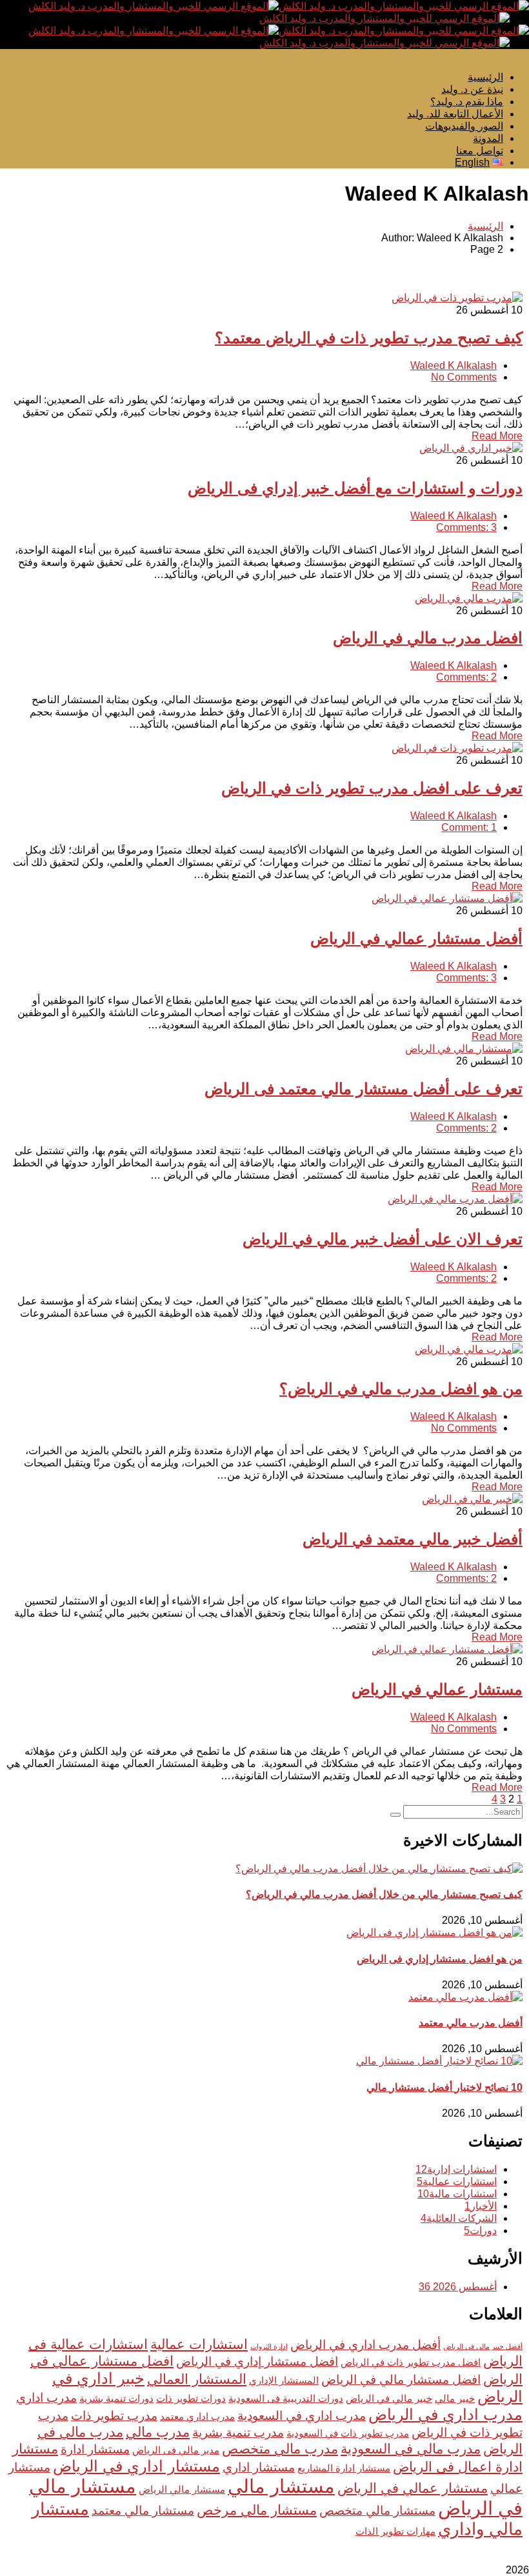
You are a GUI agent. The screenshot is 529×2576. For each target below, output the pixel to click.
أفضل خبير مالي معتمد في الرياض (413, 1539)
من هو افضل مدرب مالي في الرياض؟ (401, 1389)
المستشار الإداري (284, 2380)
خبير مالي (455, 2398)
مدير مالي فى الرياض (176, 2450)
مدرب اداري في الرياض (445, 2414)
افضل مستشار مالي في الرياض (401, 2380)
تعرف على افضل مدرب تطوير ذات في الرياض (372, 788)
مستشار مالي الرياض (182, 2489)
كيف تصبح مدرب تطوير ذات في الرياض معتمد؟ (369, 338)
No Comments (464, 377)
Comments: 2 (466, 677)
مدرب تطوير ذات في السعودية (348, 2433)
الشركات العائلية (459, 2218)
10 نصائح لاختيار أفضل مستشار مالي (444, 2087)
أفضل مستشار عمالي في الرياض (416, 938)
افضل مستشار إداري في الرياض (257, 2361)
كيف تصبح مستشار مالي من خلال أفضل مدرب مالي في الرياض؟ (384, 1894)
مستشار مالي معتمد (143, 2511)
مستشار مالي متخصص (377, 2511)
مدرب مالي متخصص (280, 2449)
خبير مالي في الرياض (389, 2398)
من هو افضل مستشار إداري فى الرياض (440, 1959)
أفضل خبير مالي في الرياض (483, 2346)
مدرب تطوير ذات (114, 2416)
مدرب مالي (158, 2432)
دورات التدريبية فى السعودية (286, 2398)
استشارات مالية (457, 2194)
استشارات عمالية (457, 2182)
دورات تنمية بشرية (116, 2398)
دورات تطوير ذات (191, 2398)
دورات (480, 2231)
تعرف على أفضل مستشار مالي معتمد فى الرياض (364, 1089)
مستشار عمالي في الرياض (437, 1689)
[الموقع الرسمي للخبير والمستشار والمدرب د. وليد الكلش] (404, 6)
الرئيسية (485, 226)
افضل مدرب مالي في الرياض (428, 638)
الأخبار (481, 2206)
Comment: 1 (469, 827)
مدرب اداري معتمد (197, 2416)
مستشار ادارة (95, 2449)
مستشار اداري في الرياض (136, 2466)
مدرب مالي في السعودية (411, 2449)
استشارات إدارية (456, 2169)
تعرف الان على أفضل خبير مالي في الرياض (383, 1239)
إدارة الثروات (269, 2346)
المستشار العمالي (197, 2379)
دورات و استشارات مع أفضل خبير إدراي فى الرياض (355, 488)
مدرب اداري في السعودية (302, 2416)
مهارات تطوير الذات (395, 2531)
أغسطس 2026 (458, 2287)
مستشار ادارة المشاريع (344, 2468)
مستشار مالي (281, 2486)
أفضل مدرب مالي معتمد (471, 2023)
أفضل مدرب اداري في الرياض (365, 2345)
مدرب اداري (46, 2398)
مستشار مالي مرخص (257, 2510)
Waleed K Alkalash (454, 365)
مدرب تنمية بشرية (238, 2432)
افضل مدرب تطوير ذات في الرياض (411, 2362)
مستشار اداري (259, 2467)
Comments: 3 (466, 527)
